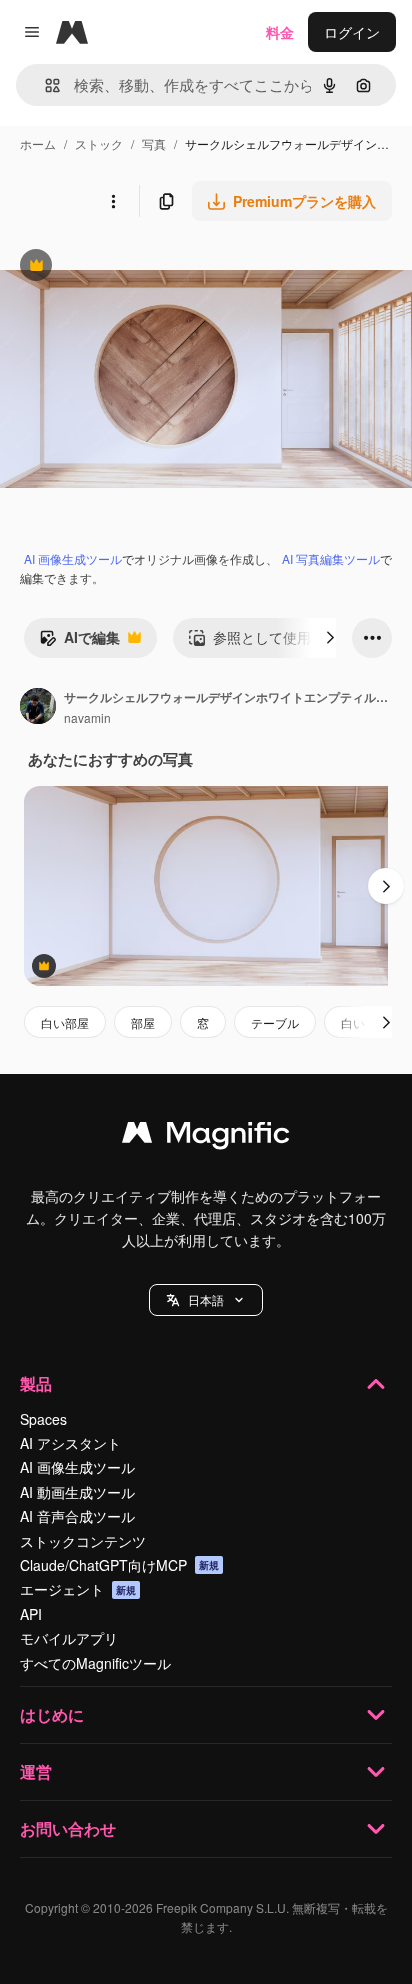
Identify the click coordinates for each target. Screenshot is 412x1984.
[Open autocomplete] (44, 85)
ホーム (38, 143)
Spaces (43, 1419)
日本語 (206, 1299)
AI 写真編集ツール (331, 558)
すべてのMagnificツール (95, 1663)
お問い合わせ (68, 1828)
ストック (99, 143)
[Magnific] (206, 1137)
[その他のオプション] (113, 201)
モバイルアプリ (69, 1638)
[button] (206, 1300)
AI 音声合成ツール (77, 1516)
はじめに (52, 1714)
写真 (154, 143)
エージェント (78, 1589)
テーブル (275, 1022)
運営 (36, 1771)
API (31, 1614)
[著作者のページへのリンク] (38, 708)
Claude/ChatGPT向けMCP (119, 1565)
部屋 (143, 1022)
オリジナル (137, 267)
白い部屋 (65, 1022)
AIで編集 (79, 642)
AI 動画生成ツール (77, 1492)
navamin (87, 717)
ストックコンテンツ (83, 1541)
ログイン (352, 32)
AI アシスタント (70, 1443)
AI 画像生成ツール (73, 558)
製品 (36, 1383)
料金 (280, 32)
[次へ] (330, 638)
